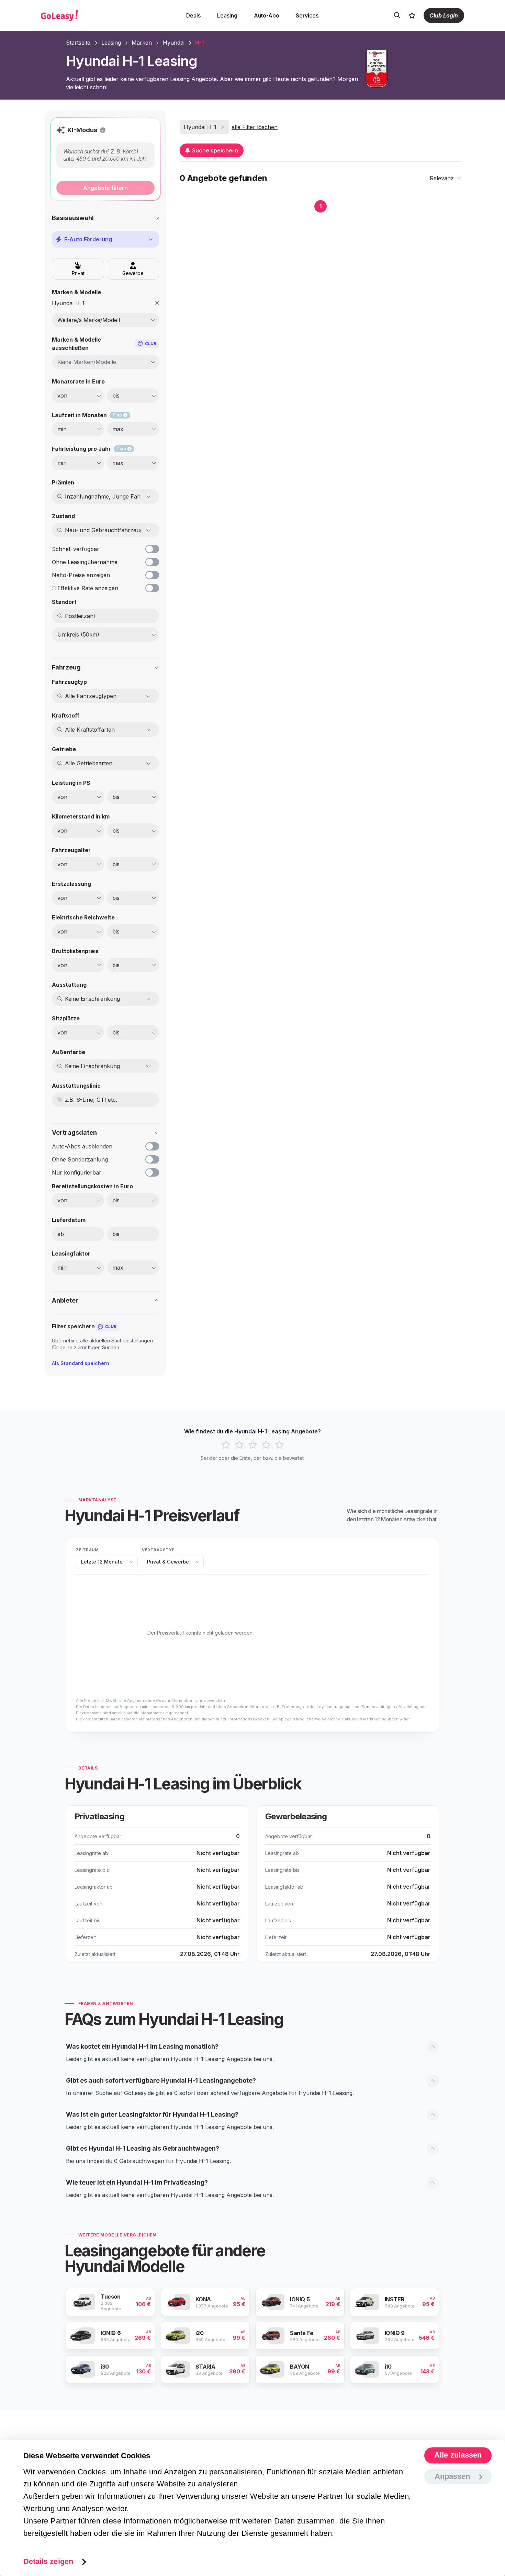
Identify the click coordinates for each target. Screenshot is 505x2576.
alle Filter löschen (255, 127)
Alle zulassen (458, 2455)
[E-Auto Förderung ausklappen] (151, 239)
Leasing (227, 15)
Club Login (444, 15)
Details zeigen (48, 2561)
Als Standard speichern (81, 1363)
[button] (103, 130)
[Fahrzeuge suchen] (397, 15)
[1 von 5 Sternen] (226, 1445)
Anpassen (452, 2476)
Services (307, 15)
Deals (193, 15)
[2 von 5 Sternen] (239, 1445)
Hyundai (174, 43)
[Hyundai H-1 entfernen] (157, 303)
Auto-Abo (267, 15)
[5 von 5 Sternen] (279, 1445)
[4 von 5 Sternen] (266, 1445)
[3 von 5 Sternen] (253, 1445)
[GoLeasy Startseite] (83, 15)
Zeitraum (87, 1550)
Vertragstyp (158, 1550)
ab (61, 1234)
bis (116, 1234)
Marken (142, 43)
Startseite (78, 43)
